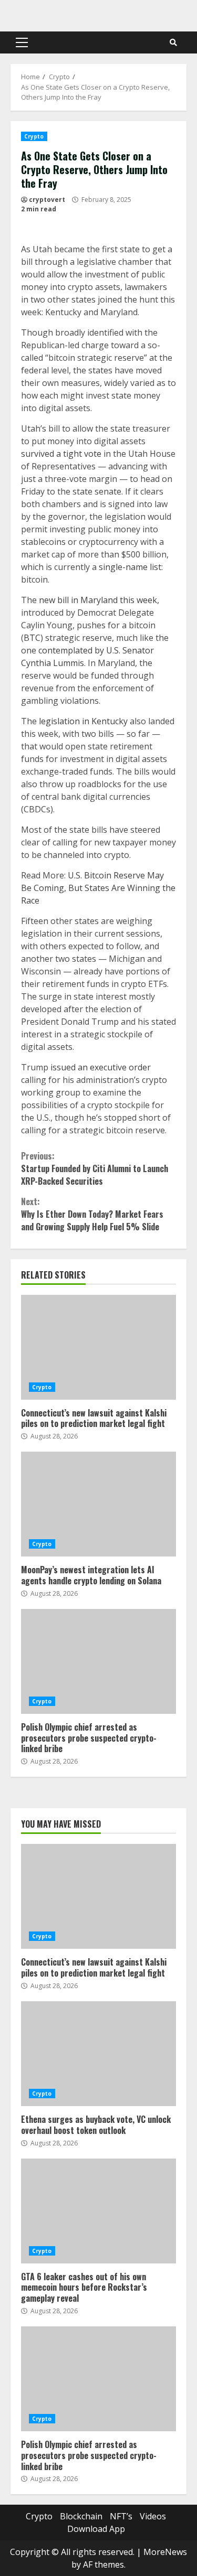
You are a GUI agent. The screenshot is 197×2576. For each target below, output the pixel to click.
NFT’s (121, 2516)
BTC (32, 638)
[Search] (173, 42)
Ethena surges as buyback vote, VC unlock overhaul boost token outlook (98, 2054)
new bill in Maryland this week (98, 600)
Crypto (34, 136)
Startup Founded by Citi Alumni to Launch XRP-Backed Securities (95, 1168)
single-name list (130, 567)
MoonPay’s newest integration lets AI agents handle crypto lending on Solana (98, 1504)
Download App (96, 2529)
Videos (153, 2516)
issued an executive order (101, 1067)
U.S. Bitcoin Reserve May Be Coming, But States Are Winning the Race (98, 888)
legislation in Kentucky (83, 721)
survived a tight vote (61, 454)
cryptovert (47, 200)
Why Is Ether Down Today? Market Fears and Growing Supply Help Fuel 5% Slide (92, 1214)
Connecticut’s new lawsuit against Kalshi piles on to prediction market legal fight (98, 1347)
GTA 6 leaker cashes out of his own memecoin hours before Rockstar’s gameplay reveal (98, 2211)
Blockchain (81, 2516)
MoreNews (165, 2552)
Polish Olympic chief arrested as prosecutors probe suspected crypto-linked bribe (98, 1661)
